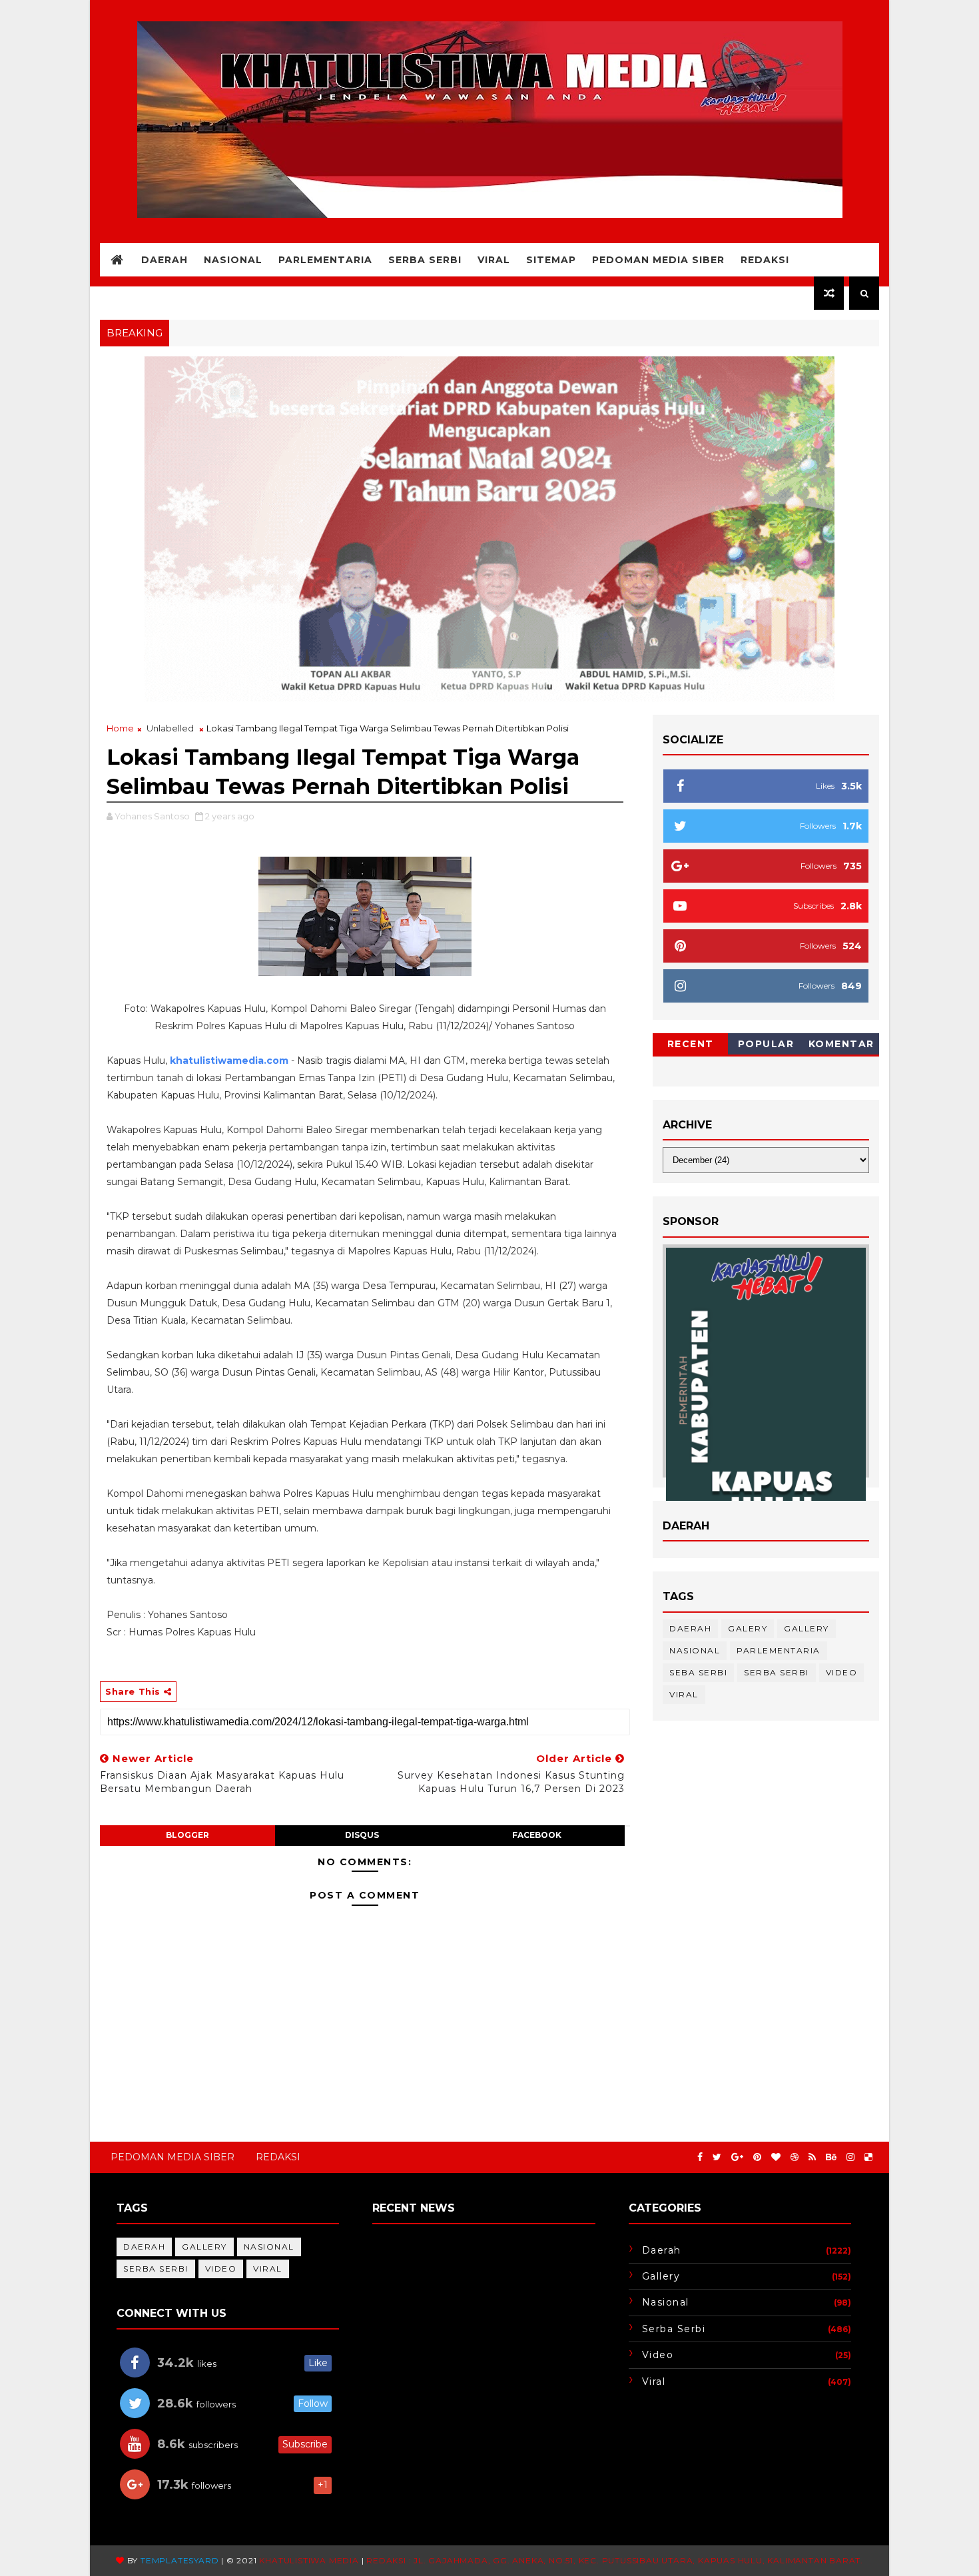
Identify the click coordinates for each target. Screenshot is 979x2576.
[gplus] (737, 2157)
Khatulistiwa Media (309, 2560)
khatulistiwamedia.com (229, 1061)
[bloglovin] (776, 2157)
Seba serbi (698, 1672)
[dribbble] (795, 2157)
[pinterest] (757, 2157)
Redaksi (765, 260)
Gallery (807, 1628)
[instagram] (850, 2157)
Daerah (164, 260)
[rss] (812, 2157)
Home (120, 728)
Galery (748, 1628)
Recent (691, 1044)
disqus (362, 1835)
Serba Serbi (425, 260)
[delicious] (868, 2157)
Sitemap (551, 260)
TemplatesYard (179, 2560)
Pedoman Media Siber (658, 260)
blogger (187, 1835)
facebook (537, 1835)
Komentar (841, 1044)
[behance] (831, 2157)
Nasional (233, 260)
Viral (494, 260)
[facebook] (700, 2157)
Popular (766, 1044)
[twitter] (717, 2157)
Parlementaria (325, 260)
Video (842, 1672)
